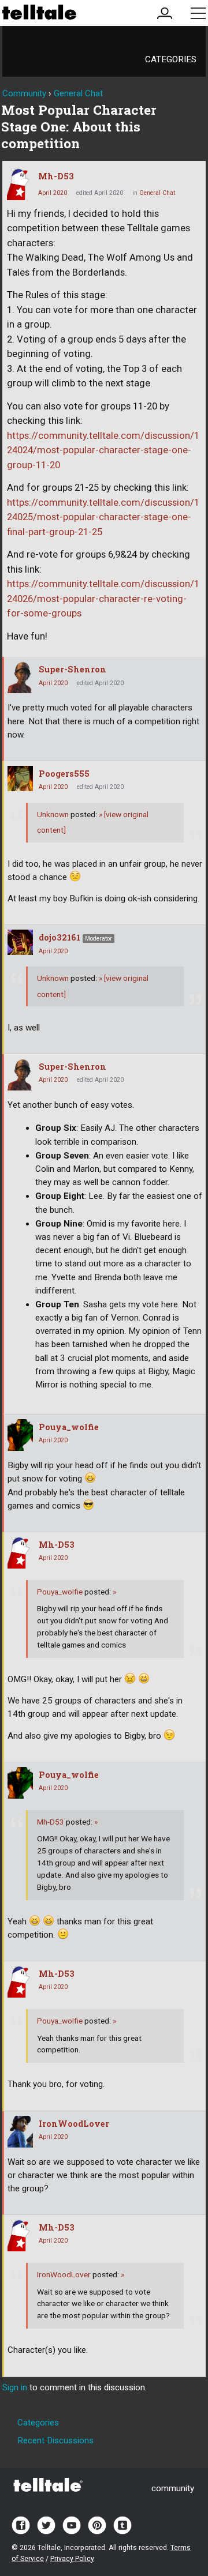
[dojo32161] (20, 942)
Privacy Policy (72, 2559)
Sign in (15, 2387)
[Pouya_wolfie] (20, 1435)
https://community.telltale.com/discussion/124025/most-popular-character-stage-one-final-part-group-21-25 (103, 517)
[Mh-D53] (20, 184)
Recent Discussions (55, 2440)
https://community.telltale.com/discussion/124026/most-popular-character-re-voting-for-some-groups (103, 599)
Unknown (53, 814)
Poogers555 (64, 774)
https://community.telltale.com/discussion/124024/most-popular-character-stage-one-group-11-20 (103, 450)
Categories (171, 59)
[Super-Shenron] (20, 677)
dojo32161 (60, 937)
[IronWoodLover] (20, 2132)
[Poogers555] (20, 779)
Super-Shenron (73, 669)
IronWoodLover (74, 2124)
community (173, 2488)
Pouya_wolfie (69, 1427)
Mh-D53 (56, 176)
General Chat (157, 193)
